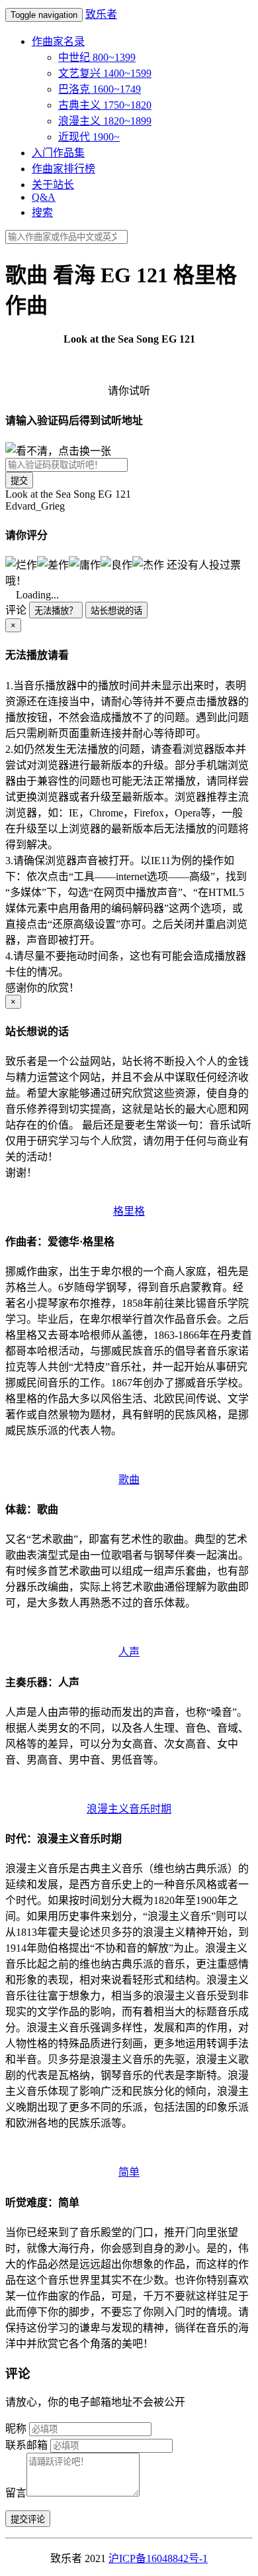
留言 (16, 2493)
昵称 (16, 2429)
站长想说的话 (116, 611)
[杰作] (148, 564)
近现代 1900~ (89, 137)
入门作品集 (58, 153)
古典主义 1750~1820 (105, 105)
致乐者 (101, 14)
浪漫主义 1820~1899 (105, 121)
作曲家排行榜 (64, 169)
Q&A (44, 197)
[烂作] (21, 564)
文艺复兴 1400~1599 (105, 73)
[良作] (116, 564)
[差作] (53, 564)
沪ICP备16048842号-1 (158, 2558)
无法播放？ (56, 611)
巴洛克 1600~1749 (100, 89)
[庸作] (85, 564)
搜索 (42, 212)
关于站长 (53, 185)
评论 (16, 610)
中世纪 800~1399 (97, 57)
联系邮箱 (26, 2445)
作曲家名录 (58, 41)
